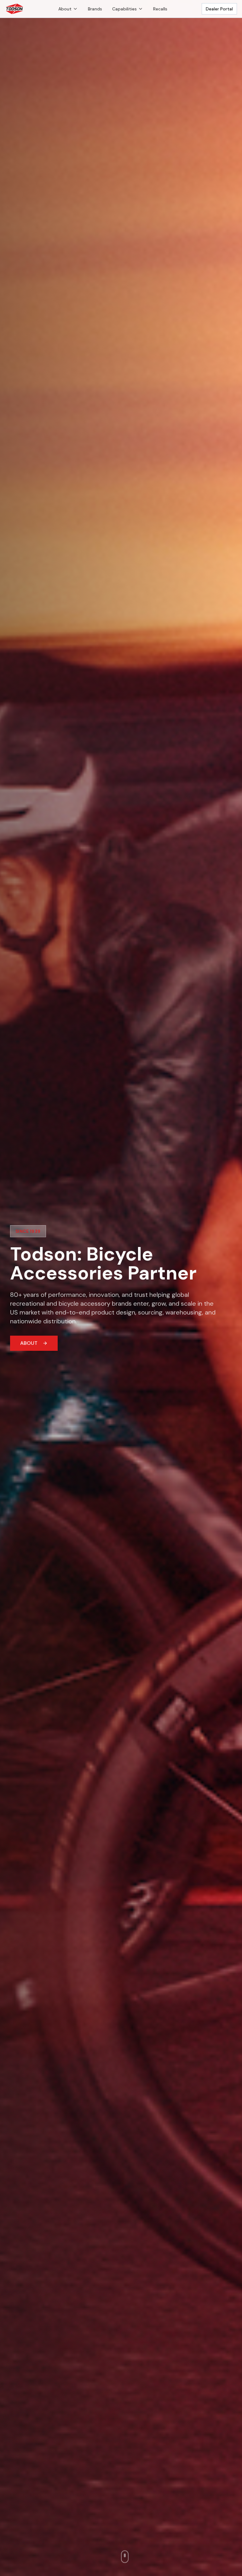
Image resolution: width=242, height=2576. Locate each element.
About (65, 9)
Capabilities (124, 9)
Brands (95, 9)
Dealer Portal (219, 9)
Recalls (160, 9)
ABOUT (29, 1343)
